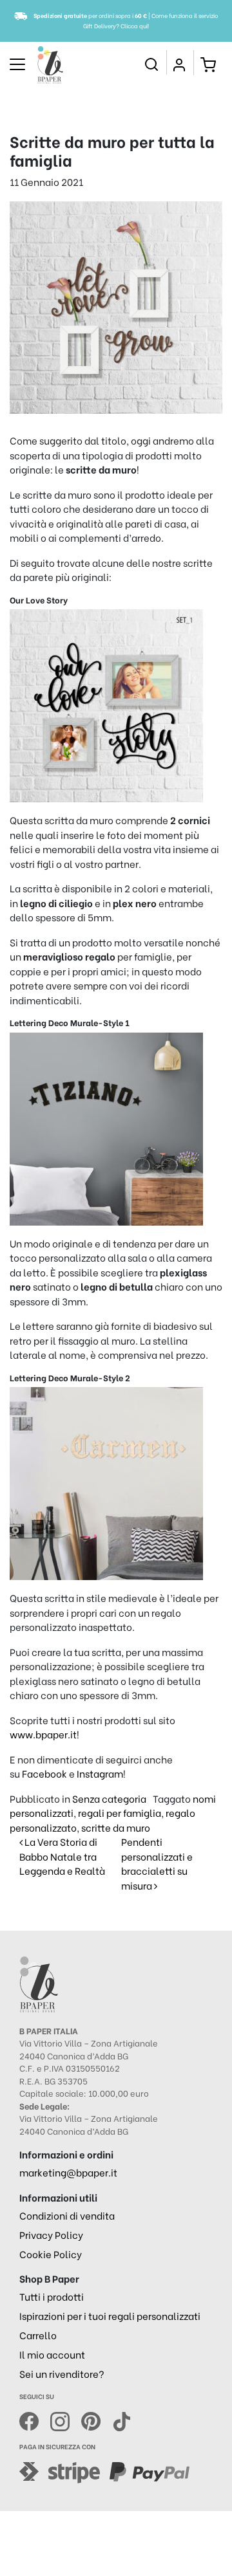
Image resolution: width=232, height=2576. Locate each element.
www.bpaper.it (43, 1734)
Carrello (38, 2335)
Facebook (44, 1773)
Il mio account (52, 2354)
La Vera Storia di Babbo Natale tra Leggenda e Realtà (62, 1856)
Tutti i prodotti (52, 2296)
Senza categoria (109, 1798)
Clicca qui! (135, 25)
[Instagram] (66, 2419)
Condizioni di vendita (67, 2215)
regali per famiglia (120, 1812)
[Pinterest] (97, 2419)
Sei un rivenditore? (62, 2373)
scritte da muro (116, 1827)
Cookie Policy (51, 2254)
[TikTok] (122, 2419)
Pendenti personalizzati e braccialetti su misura (157, 1863)
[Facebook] (35, 2419)
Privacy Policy (51, 2234)
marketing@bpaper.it (68, 2172)
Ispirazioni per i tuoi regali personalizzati (110, 2315)
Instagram (100, 1773)
